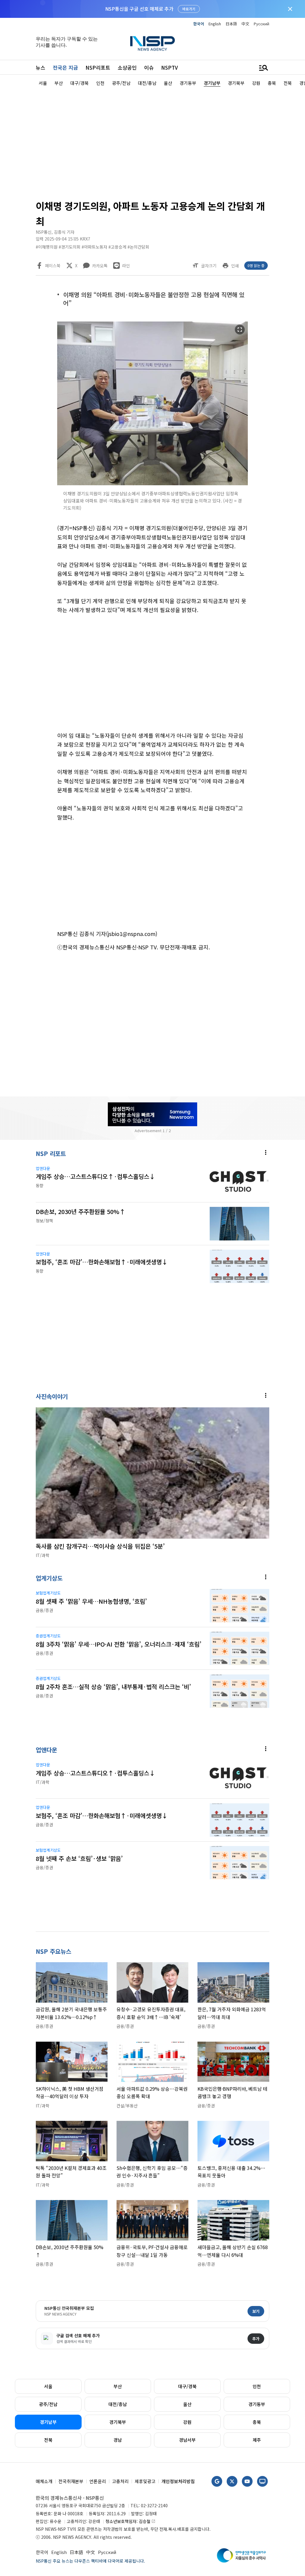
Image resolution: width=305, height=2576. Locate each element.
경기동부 (257, 2404)
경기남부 (48, 2422)
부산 (118, 2386)
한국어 (199, 24)
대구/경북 (187, 2386)
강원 (187, 2422)
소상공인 (127, 67)
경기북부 (118, 2422)
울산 (187, 2404)
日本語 (231, 24)
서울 (48, 2386)
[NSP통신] (152, 43)
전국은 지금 (65, 67)
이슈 (149, 67)
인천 (257, 2386)
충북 (257, 2422)
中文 (245, 24)
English (215, 24)
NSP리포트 (98, 67)
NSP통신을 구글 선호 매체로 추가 (139, 9)
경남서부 (187, 2440)
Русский (262, 24)
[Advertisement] (152, 142)
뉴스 (41, 67)
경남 (118, 2440)
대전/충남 (118, 2404)
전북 (48, 2440)
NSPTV (169, 67)
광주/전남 (48, 2404)
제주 (257, 2440)
